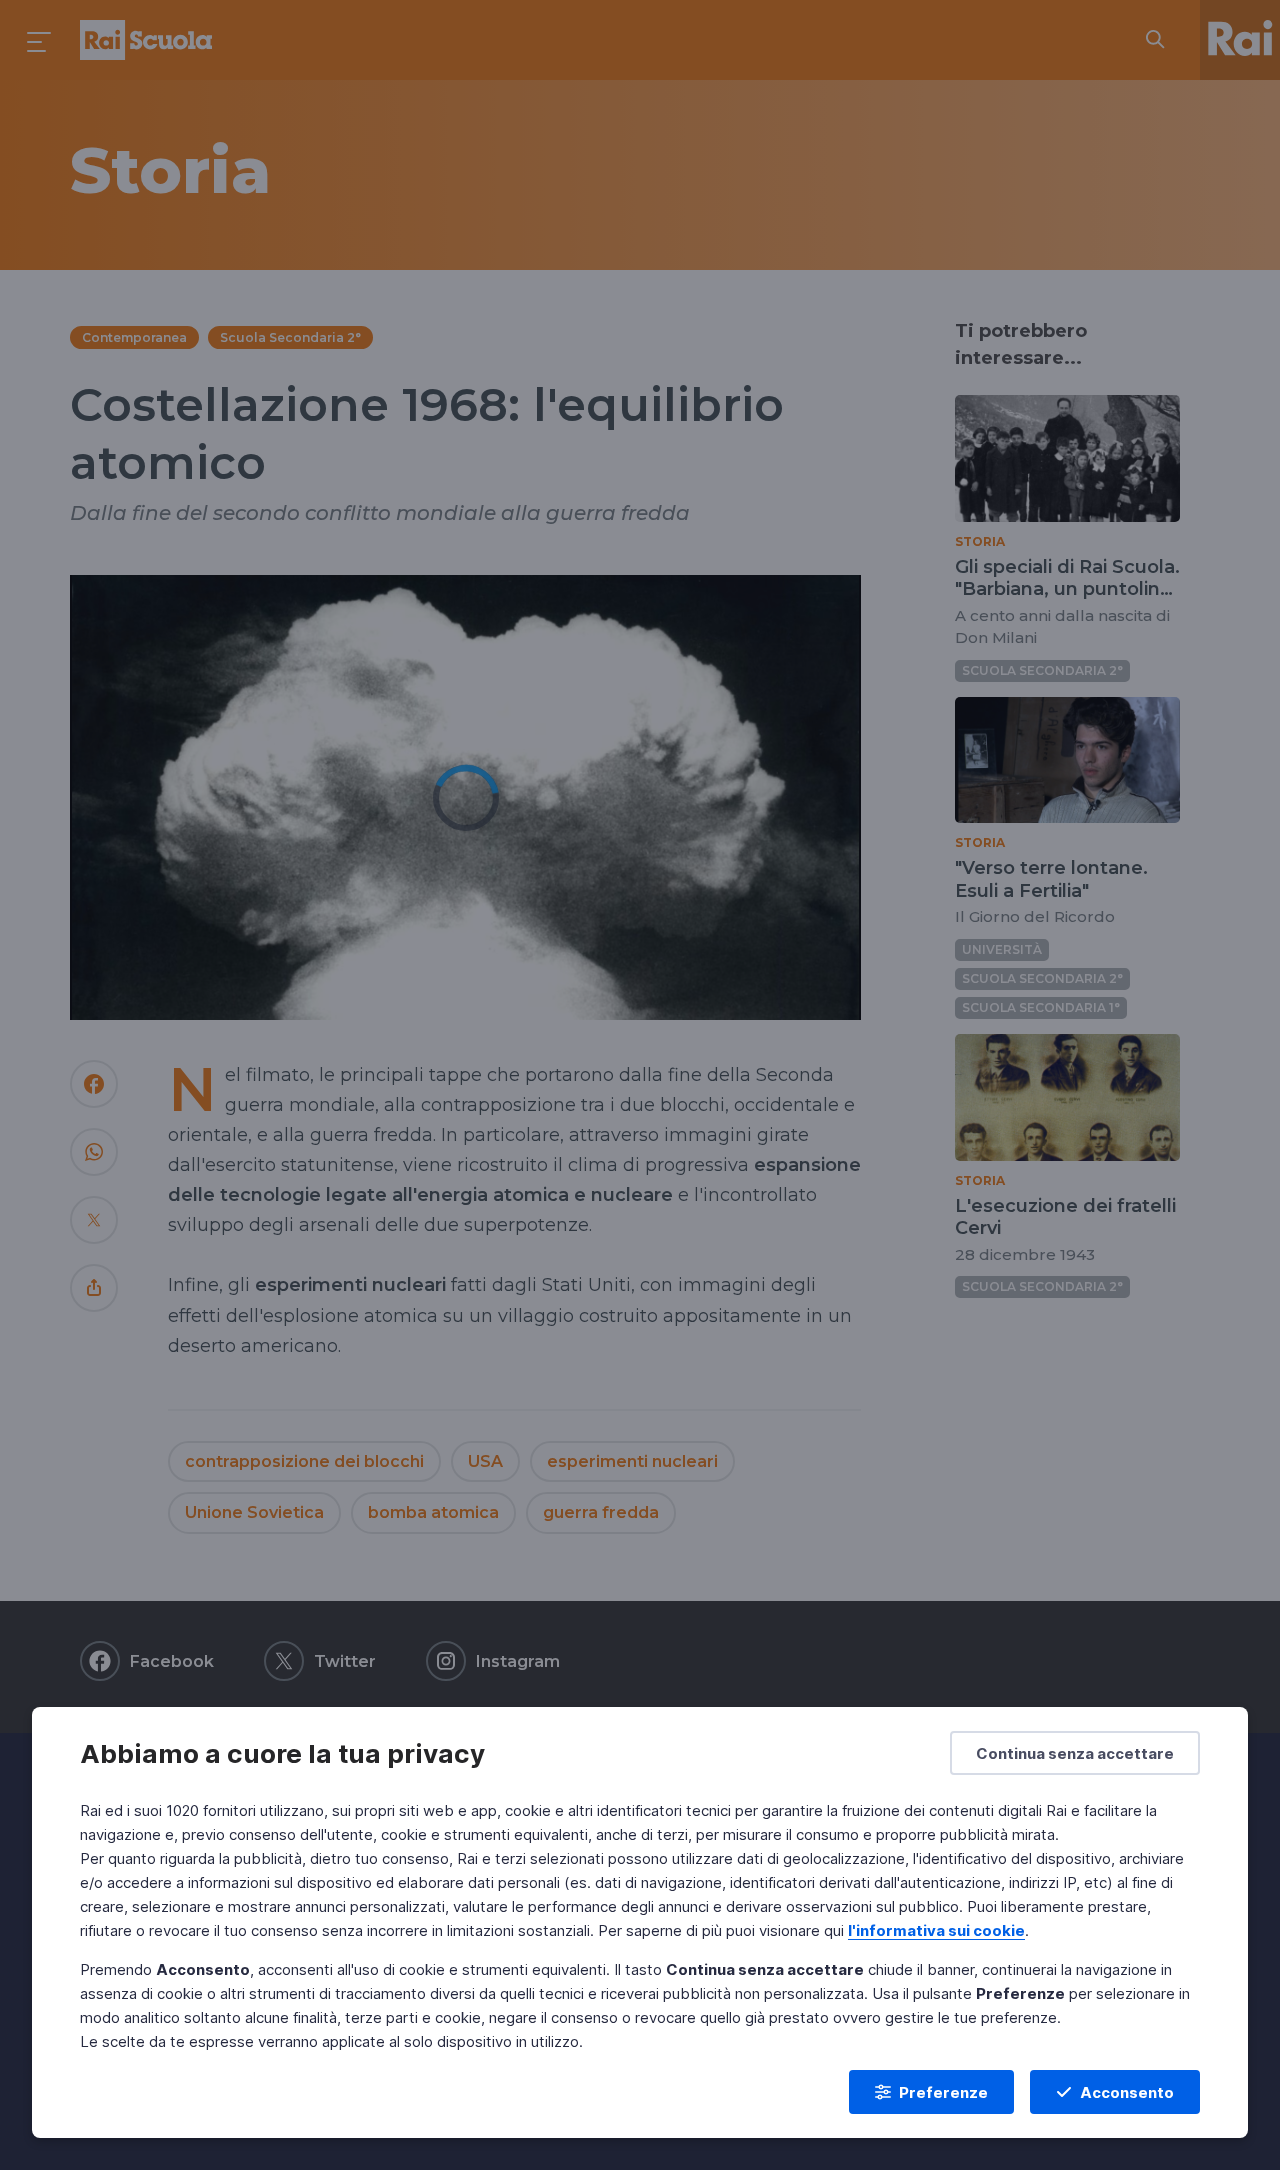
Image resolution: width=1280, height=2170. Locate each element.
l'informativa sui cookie (936, 1930)
